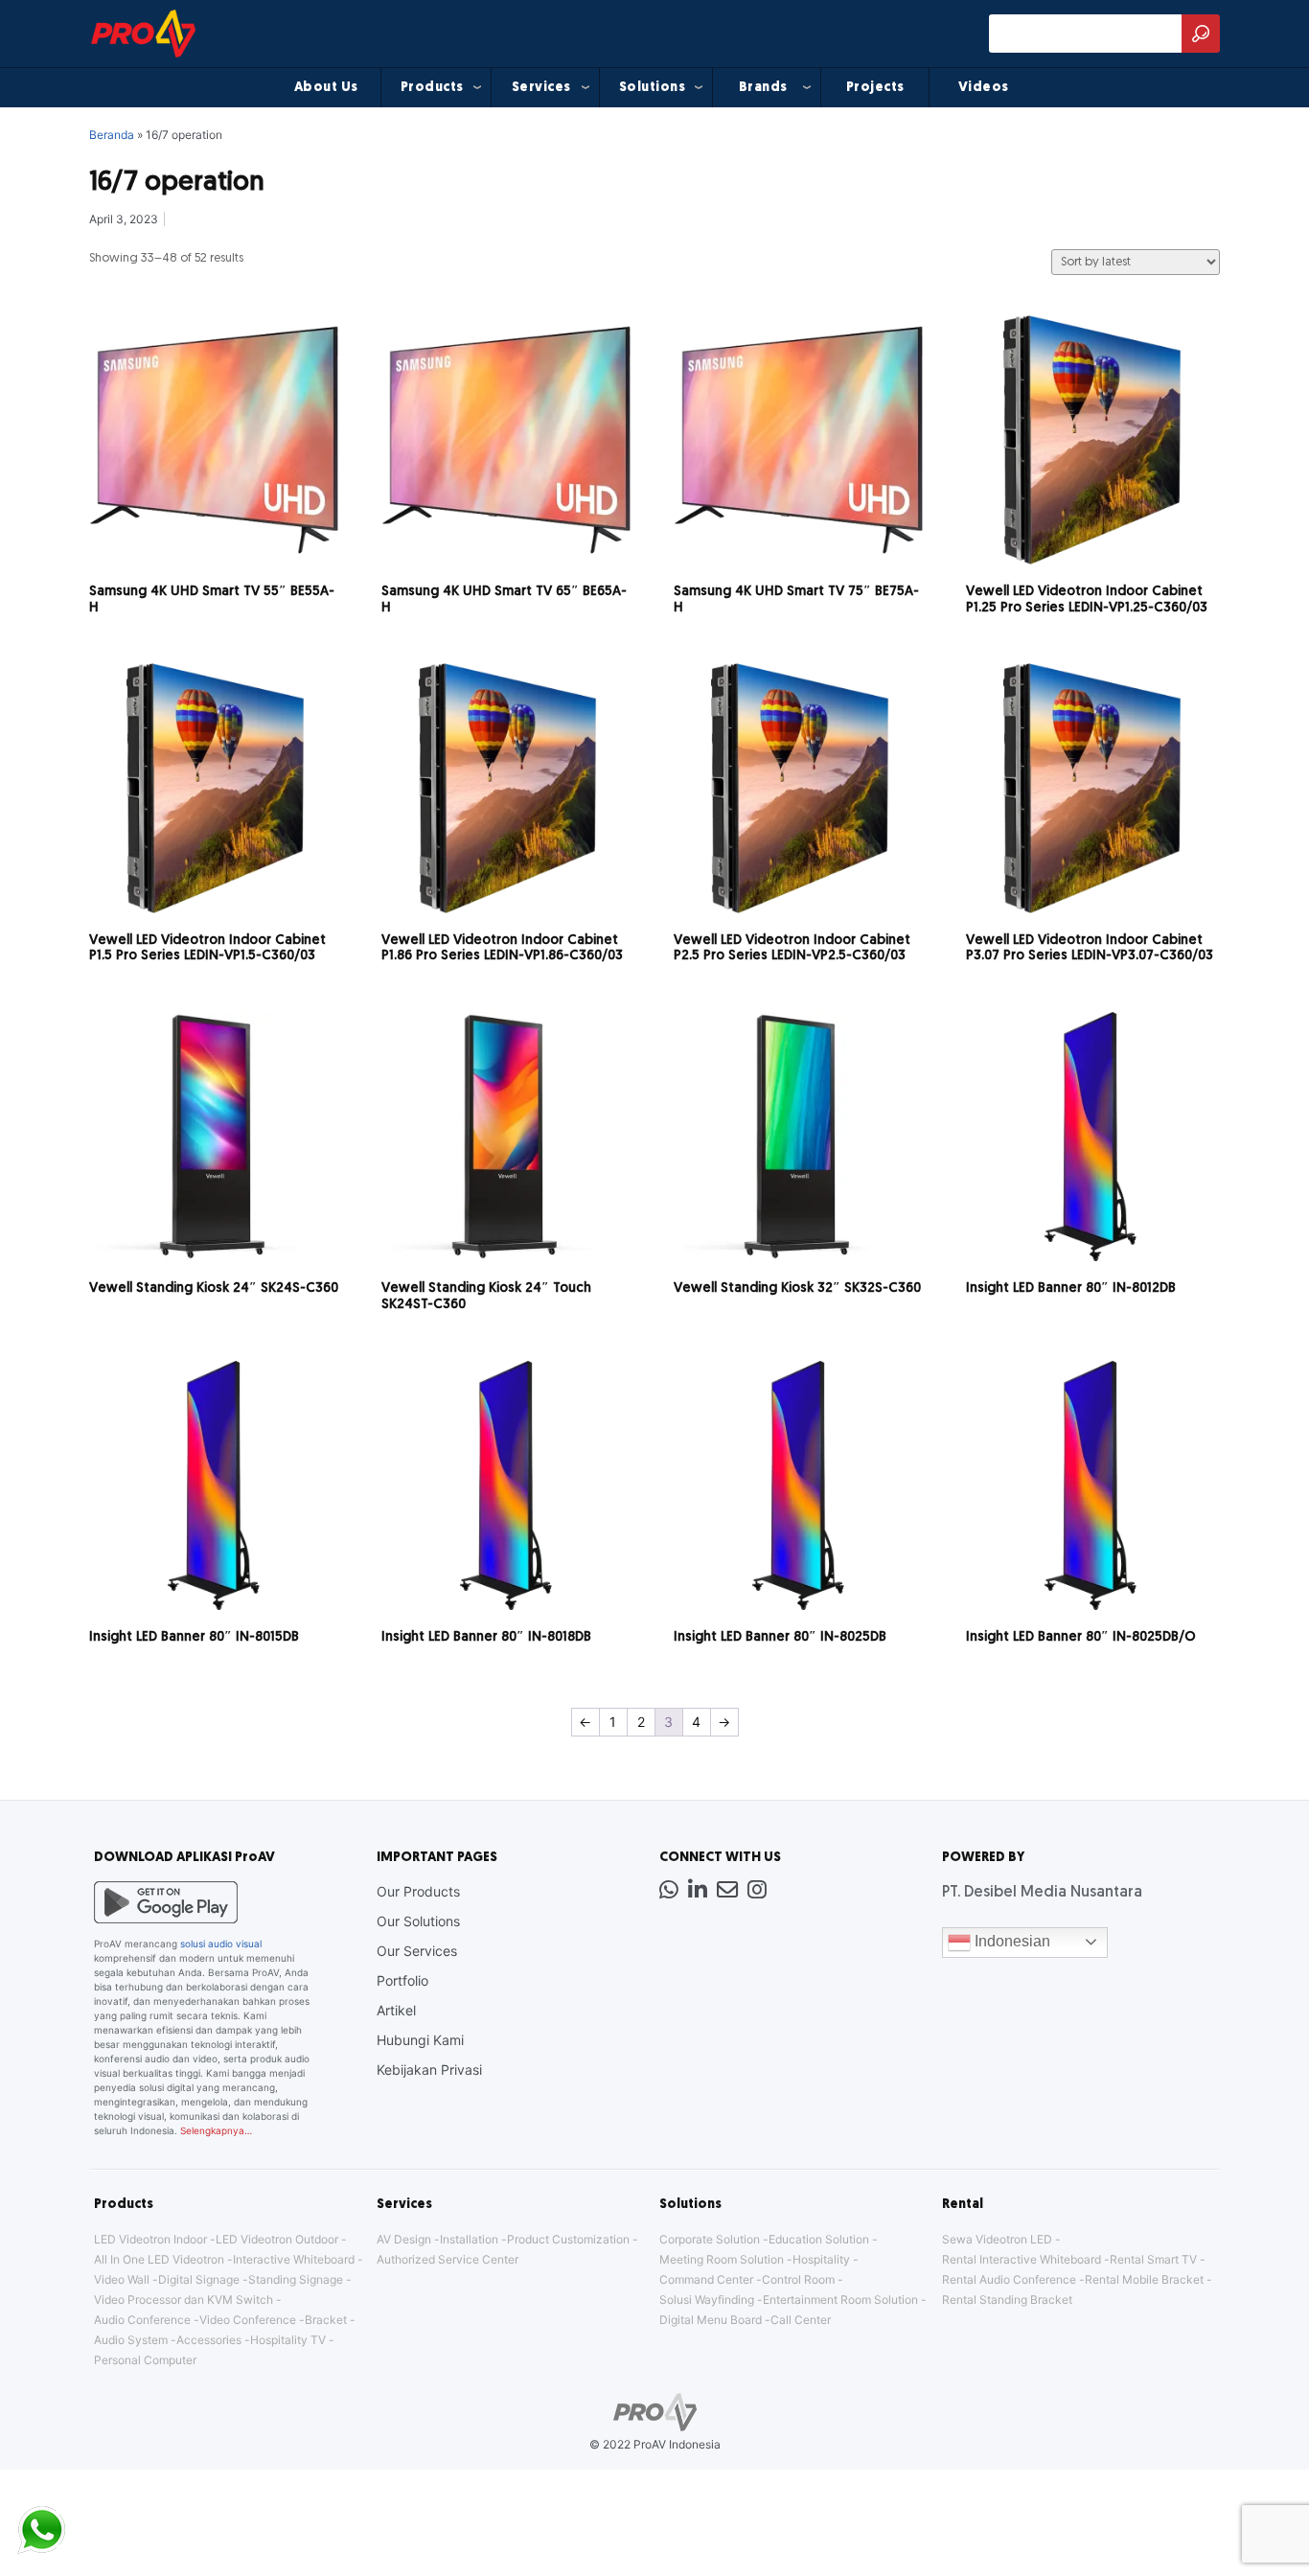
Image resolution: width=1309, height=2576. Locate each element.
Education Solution (819, 2239)
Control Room (798, 2279)
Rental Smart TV (1153, 2259)
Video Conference (248, 2320)
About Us (326, 88)
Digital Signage (199, 2279)
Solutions (653, 88)
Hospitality (821, 2259)
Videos (984, 88)
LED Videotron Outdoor (277, 2239)
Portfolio (402, 1980)
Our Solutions (418, 1921)
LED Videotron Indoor (150, 2239)
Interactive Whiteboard (294, 2259)
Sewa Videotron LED (997, 2239)
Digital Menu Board (711, 2320)
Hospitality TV (288, 2340)
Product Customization (568, 2239)
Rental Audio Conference (1009, 2279)
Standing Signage (296, 2279)
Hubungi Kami (420, 2040)
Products (432, 88)
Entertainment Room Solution (840, 2300)
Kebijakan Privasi (429, 2070)
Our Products (418, 1891)
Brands (763, 88)
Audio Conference (142, 2320)
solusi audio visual (221, 1943)
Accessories (209, 2340)
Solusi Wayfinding (707, 2300)
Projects (875, 88)
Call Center (801, 2320)
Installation (469, 2239)
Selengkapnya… (216, 2130)
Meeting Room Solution (722, 2259)
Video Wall (122, 2279)
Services (541, 88)
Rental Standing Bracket (1007, 2300)
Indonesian (1010, 1941)
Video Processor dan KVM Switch (184, 2300)
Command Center (706, 2279)
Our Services (417, 1951)
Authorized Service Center (448, 2259)
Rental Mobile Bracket (1144, 2279)
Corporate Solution (710, 2239)
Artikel (396, 2010)
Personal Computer (145, 2360)
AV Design (404, 2239)
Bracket (326, 2320)
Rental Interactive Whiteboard (1022, 2259)
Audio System (131, 2340)
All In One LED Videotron (159, 2259)
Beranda (112, 135)
